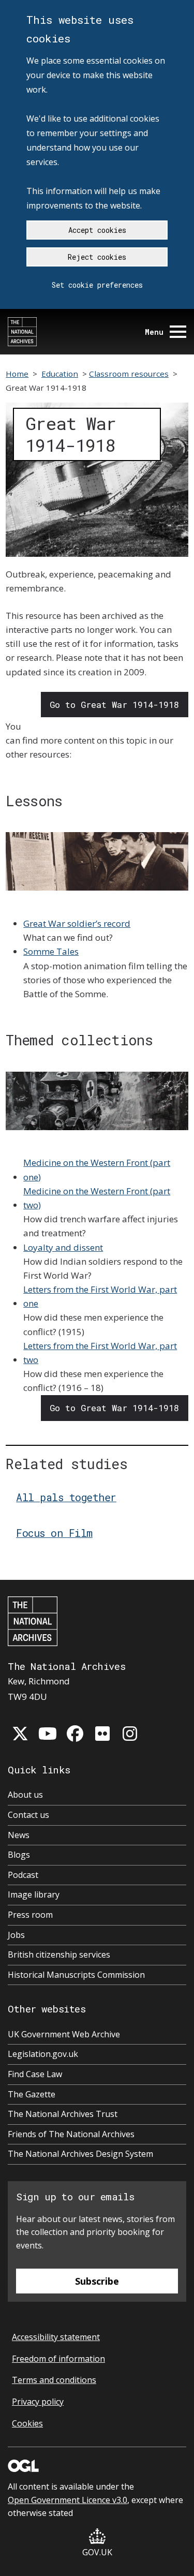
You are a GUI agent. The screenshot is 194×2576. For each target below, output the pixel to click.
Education (60, 374)
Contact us (28, 1815)
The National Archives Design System (80, 2154)
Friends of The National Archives (71, 2134)
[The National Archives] (22, 332)
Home (17, 374)
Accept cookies (97, 230)
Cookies (27, 2423)
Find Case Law (35, 2074)
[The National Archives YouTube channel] (48, 1734)
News (19, 1835)
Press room (30, 1915)
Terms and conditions (54, 2380)
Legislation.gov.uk (43, 2054)
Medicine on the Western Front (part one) (97, 1169)
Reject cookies (97, 257)
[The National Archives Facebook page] (75, 1734)
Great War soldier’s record (77, 923)
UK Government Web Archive (64, 2034)
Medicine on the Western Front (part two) (97, 1198)
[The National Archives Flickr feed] (102, 1734)
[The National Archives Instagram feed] (130, 1734)
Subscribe (97, 2281)
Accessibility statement (56, 2337)
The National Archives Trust (63, 2114)
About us (25, 1795)
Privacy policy (38, 2402)
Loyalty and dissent (63, 1247)
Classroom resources (129, 374)
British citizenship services (59, 1955)
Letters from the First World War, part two (100, 1353)
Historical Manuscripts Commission (76, 1975)
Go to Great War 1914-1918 (114, 705)
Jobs (16, 1935)
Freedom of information (58, 2359)
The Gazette (32, 2094)
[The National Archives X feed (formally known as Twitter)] (20, 1734)
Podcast (23, 1875)
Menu (154, 332)
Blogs (19, 1855)
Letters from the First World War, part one (100, 1296)
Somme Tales (51, 951)
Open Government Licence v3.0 (68, 2500)
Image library (34, 1894)
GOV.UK (97, 2552)
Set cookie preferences (97, 285)
